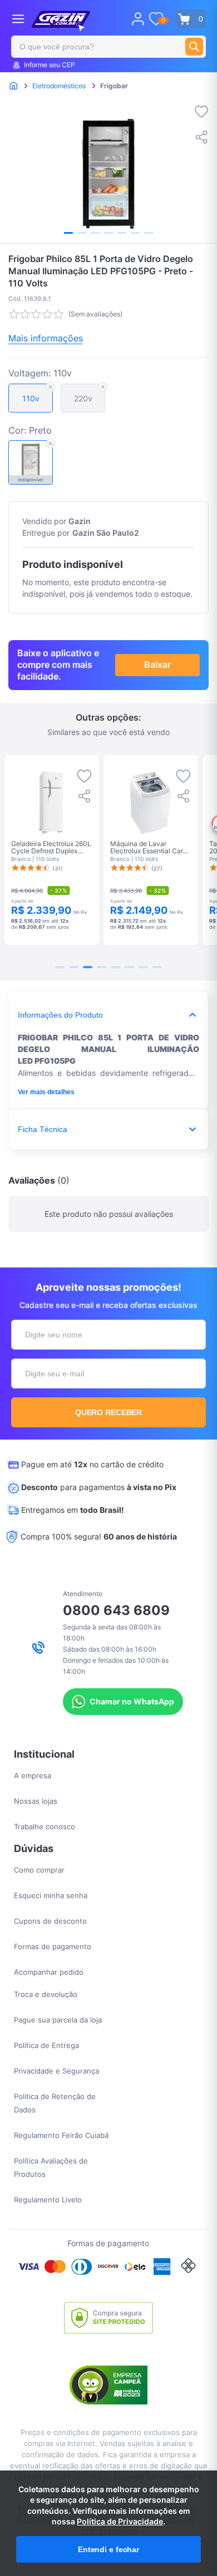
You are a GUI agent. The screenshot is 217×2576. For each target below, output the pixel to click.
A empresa (33, 1775)
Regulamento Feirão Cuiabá (61, 2135)
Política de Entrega (46, 2045)
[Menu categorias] (18, 19)
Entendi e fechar (108, 2549)
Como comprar (39, 1870)
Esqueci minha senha (51, 1895)
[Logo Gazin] (61, 21)
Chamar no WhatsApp (132, 1701)
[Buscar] (194, 47)
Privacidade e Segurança (56, 2071)
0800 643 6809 (116, 1610)
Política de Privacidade (120, 2521)
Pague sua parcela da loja (58, 2020)
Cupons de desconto (50, 1921)
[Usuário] (138, 19)
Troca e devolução (46, 1994)
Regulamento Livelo (48, 2200)
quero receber (109, 1412)
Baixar (157, 665)
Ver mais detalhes (46, 1092)
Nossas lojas (36, 1801)
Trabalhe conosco (45, 1827)
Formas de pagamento (53, 1946)
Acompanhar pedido (49, 1972)
